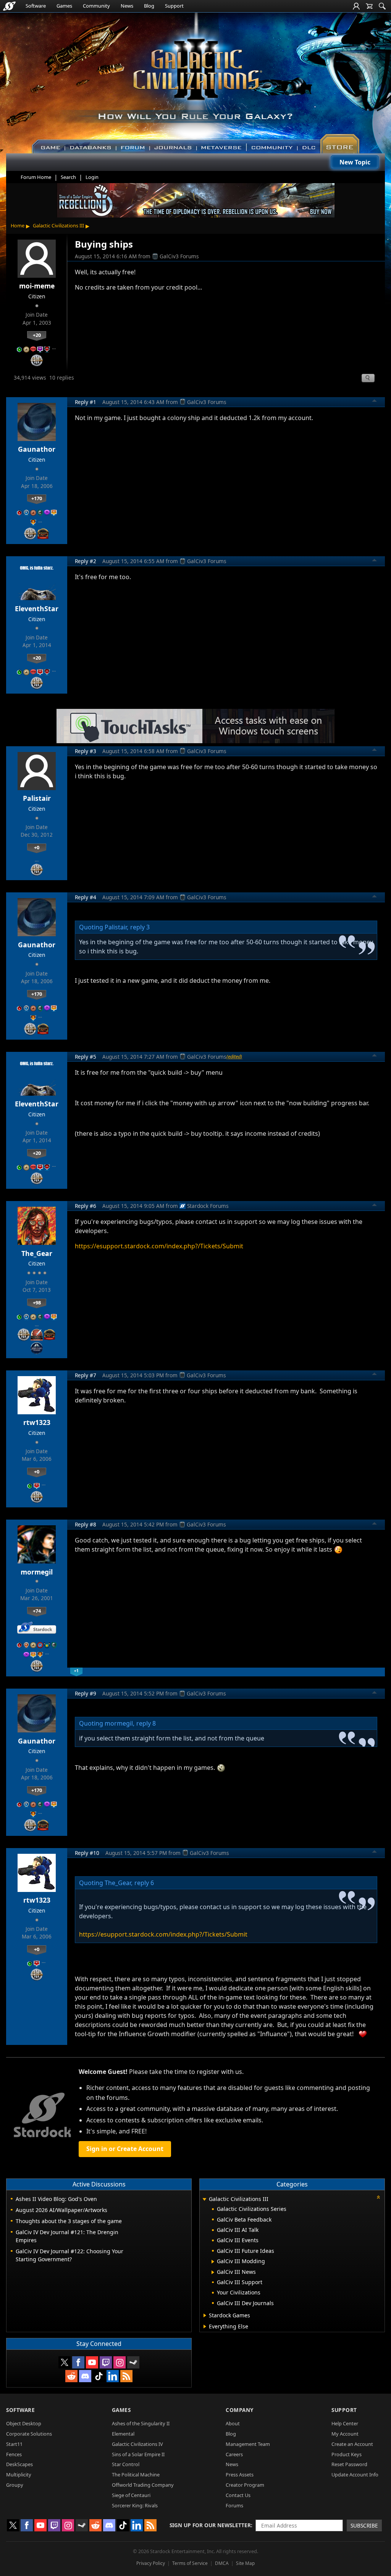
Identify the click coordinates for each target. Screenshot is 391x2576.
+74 (37, 1611)
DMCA (222, 2563)
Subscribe (364, 2525)
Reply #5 (86, 1057)
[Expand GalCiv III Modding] (213, 2262)
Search (68, 177)
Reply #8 (86, 1524)
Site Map (245, 2563)
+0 (37, 847)
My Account (345, 2434)
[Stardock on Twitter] (65, 2362)
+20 (37, 335)
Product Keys (347, 2454)
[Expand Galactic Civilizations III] (204, 2200)
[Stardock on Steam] (133, 2362)
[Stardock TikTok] (99, 2376)
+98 (37, 1302)
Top (375, 402)
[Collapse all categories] (378, 2197)
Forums (234, 2505)
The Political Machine (136, 2475)
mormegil (37, 1572)
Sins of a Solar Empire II (138, 2454)
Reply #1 (86, 402)
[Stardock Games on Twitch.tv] (106, 2362)
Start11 (14, 2444)
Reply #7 (86, 1375)
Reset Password (349, 2464)
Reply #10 (87, 1853)
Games (64, 6)
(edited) (234, 1056)
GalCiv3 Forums (179, 256)
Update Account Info (355, 2475)
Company (240, 2410)
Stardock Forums (208, 1206)
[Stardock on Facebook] (78, 2362)
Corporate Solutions (29, 2434)
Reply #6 (86, 1206)
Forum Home (36, 177)
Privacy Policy (151, 2563)
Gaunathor (37, 449)
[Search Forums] (382, 6)
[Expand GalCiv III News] (213, 2272)
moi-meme (37, 286)
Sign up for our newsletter (210, 2525)
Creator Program (245, 2485)
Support (174, 6)
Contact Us (238, 2495)
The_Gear (37, 1253)
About (233, 2423)
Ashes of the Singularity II (141, 2423)
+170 (37, 498)
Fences (14, 2454)
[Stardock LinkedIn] (113, 2376)
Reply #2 (86, 561)
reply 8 (146, 1723)
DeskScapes (19, 2464)
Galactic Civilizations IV (137, 2444)
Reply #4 (86, 897)
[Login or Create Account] (356, 6)
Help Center (345, 2423)
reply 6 (144, 1883)
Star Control (126, 2464)
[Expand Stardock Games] (205, 2315)
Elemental (123, 2434)
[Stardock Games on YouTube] (92, 2362)
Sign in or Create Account (125, 2149)
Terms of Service (190, 2563)
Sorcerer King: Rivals (135, 2505)
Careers (234, 2454)
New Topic (355, 162)
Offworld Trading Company (143, 2485)
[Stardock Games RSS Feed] (126, 2376)
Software (36, 6)
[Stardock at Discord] (85, 2376)
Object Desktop (24, 2423)
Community (96, 6)
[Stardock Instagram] (120, 2362)
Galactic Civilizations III (58, 225)
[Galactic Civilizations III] (196, 79)
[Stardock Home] (9, 6)
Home (18, 225)
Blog (149, 6)
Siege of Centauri (131, 2495)
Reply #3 (86, 751)
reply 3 (140, 927)
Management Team (248, 2444)
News (127, 6)
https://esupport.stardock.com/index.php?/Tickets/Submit (159, 1246)
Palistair (37, 798)
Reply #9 (86, 1693)
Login (92, 177)
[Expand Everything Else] (205, 2326)
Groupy (15, 2485)
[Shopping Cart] (369, 6)
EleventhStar (37, 609)
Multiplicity (19, 2475)
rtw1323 (37, 1422)
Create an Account (352, 2444)
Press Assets (240, 2475)
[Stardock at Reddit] (71, 2376)
